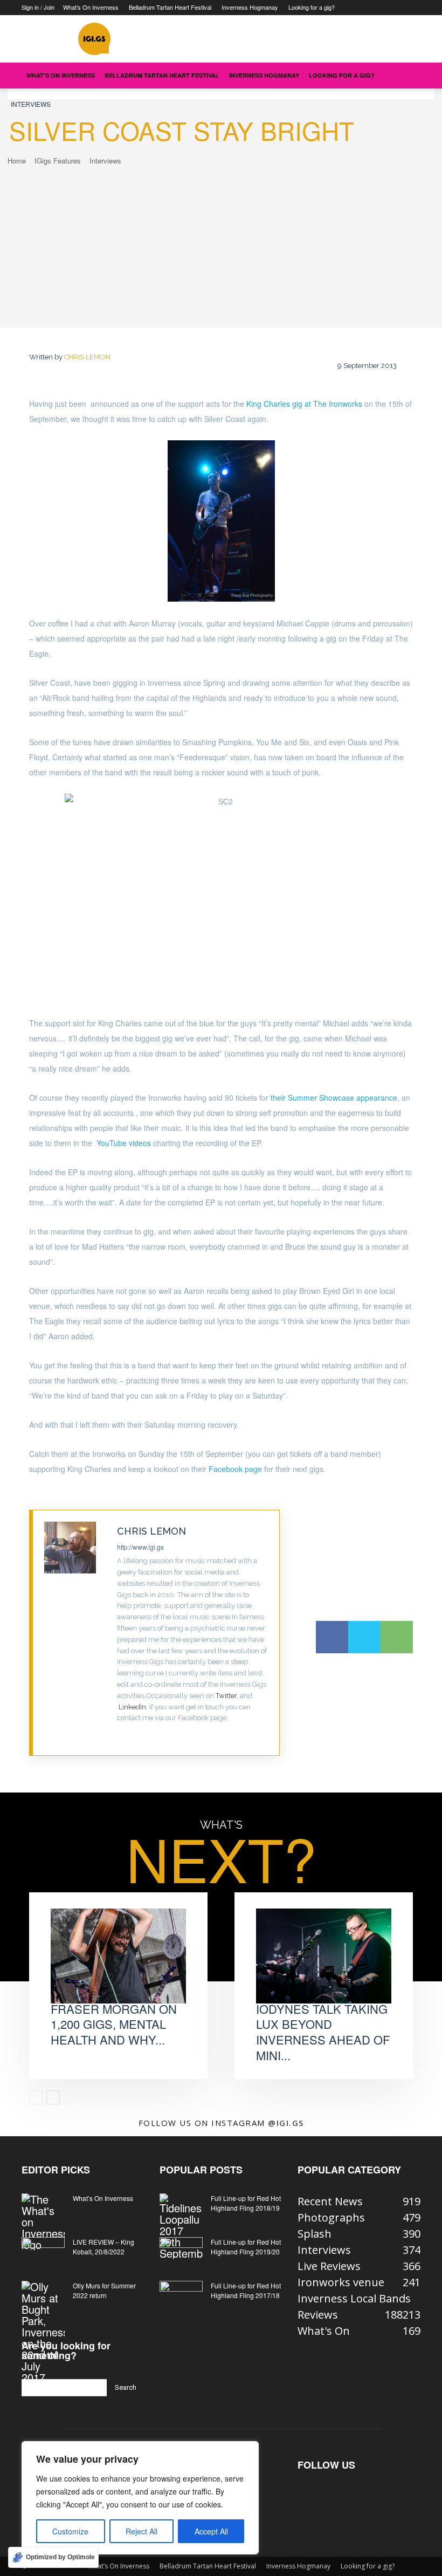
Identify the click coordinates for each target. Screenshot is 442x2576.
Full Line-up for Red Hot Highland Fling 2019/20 (246, 2247)
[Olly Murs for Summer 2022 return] (43, 2332)
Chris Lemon (87, 357)
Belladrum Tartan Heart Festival (170, 7)
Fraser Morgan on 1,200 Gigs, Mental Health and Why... (114, 2024)
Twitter (226, 1696)
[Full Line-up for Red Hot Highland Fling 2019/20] (181, 2252)
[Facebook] (332, 1637)
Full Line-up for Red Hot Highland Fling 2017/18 (246, 2290)
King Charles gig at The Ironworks (305, 404)
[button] (408, 75)
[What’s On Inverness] (43, 2222)
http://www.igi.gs (140, 1547)
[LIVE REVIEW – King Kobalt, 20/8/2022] (43, 2252)
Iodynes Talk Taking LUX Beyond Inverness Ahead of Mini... (323, 2032)
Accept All (211, 2531)
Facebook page (234, 1469)
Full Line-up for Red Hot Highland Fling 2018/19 (246, 2203)
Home (17, 161)
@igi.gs (286, 2123)
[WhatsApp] (397, 1637)
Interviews (31, 104)
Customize (70, 2531)
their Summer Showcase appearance (334, 1098)
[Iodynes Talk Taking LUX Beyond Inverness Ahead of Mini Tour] (324, 1956)
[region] (140, 2498)
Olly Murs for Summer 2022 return (104, 2290)
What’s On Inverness (91, 7)
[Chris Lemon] (75, 1633)
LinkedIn (132, 1707)
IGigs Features (58, 161)
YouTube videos (124, 1143)
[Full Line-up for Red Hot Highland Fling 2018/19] (181, 2226)
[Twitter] (120, 1735)
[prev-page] (36, 2097)
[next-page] (53, 2097)
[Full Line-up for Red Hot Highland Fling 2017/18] (181, 2296)
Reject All (141, 2531)
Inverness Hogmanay (250, 7)
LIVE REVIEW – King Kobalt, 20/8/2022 (103, 2247)
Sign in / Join (38, 7)
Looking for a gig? (312, 7)
